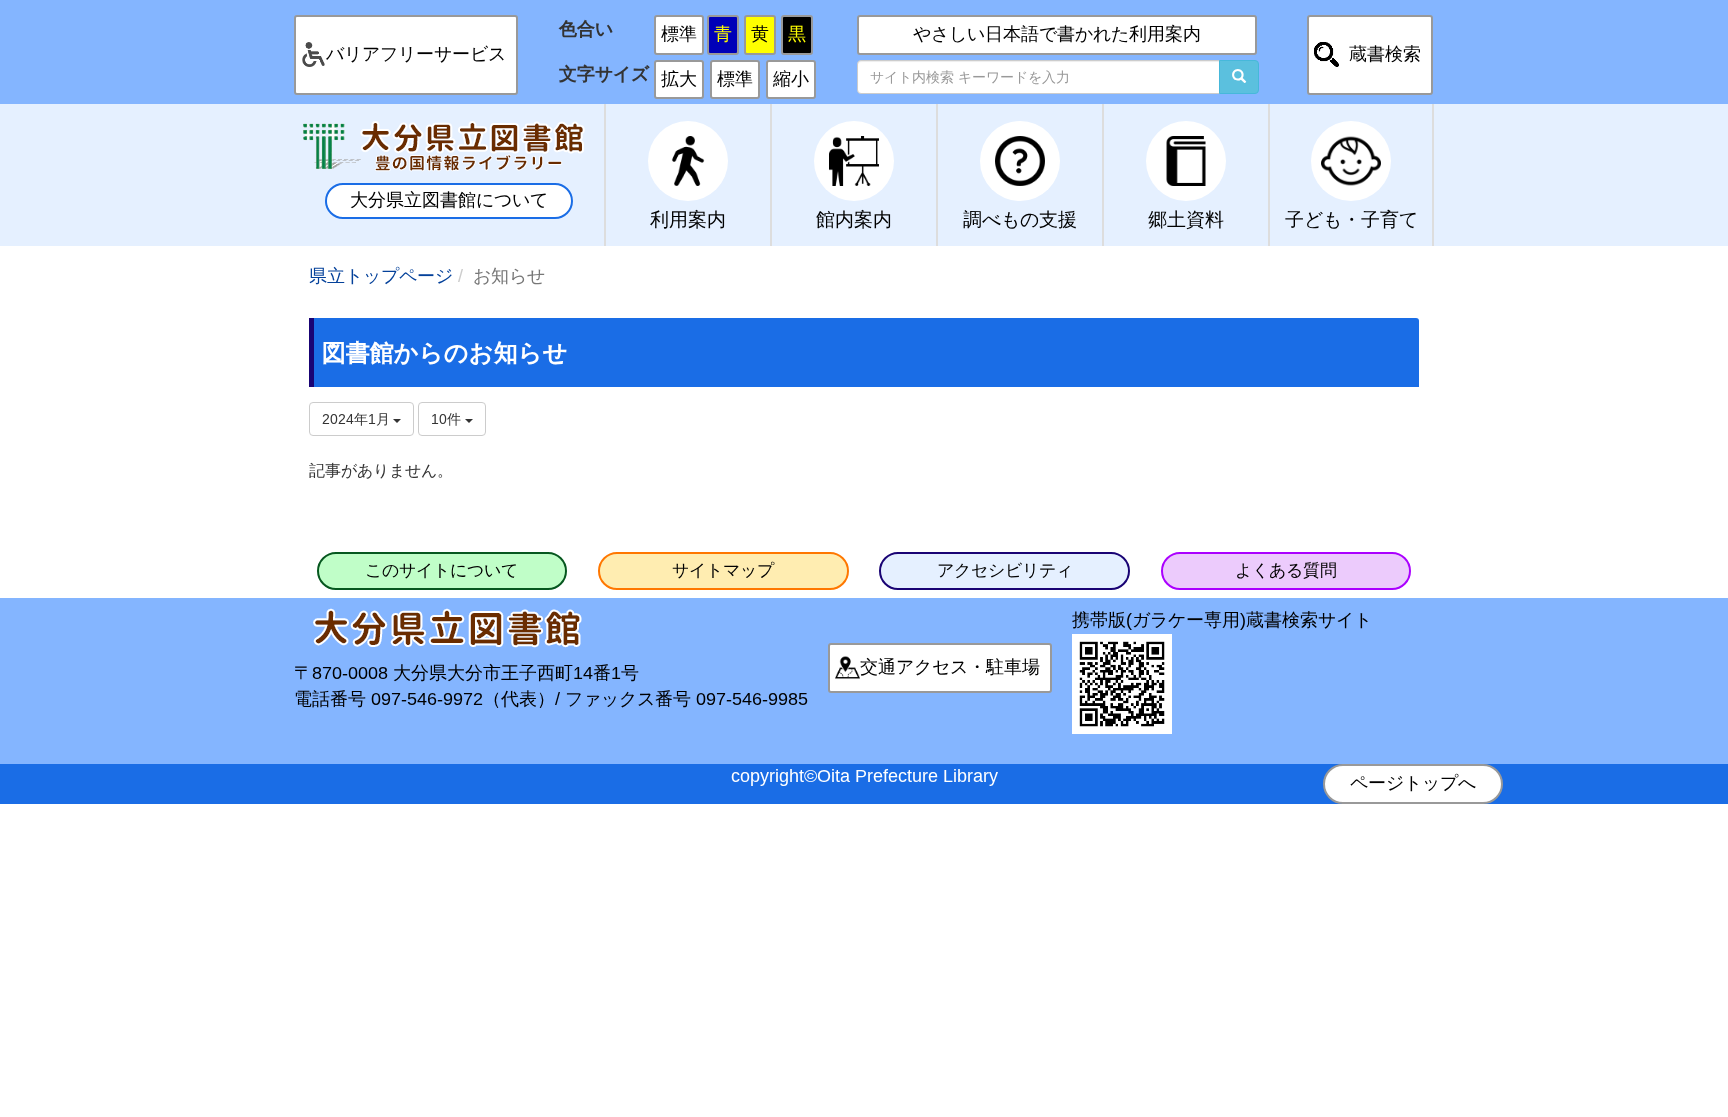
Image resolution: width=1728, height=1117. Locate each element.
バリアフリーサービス (416, 54)
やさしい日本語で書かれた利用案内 (1057, 34)
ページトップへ (1413, 783)
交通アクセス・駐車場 (950, 667)
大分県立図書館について (449, 200)
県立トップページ (381, 276)
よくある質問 (1286, 570)
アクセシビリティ (1005, 570)
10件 (448, 419)
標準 (679, 34)
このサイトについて (441, 570)
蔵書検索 (1385, 54)
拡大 (679, 79)
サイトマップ (723, 570)
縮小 (791, 79)
